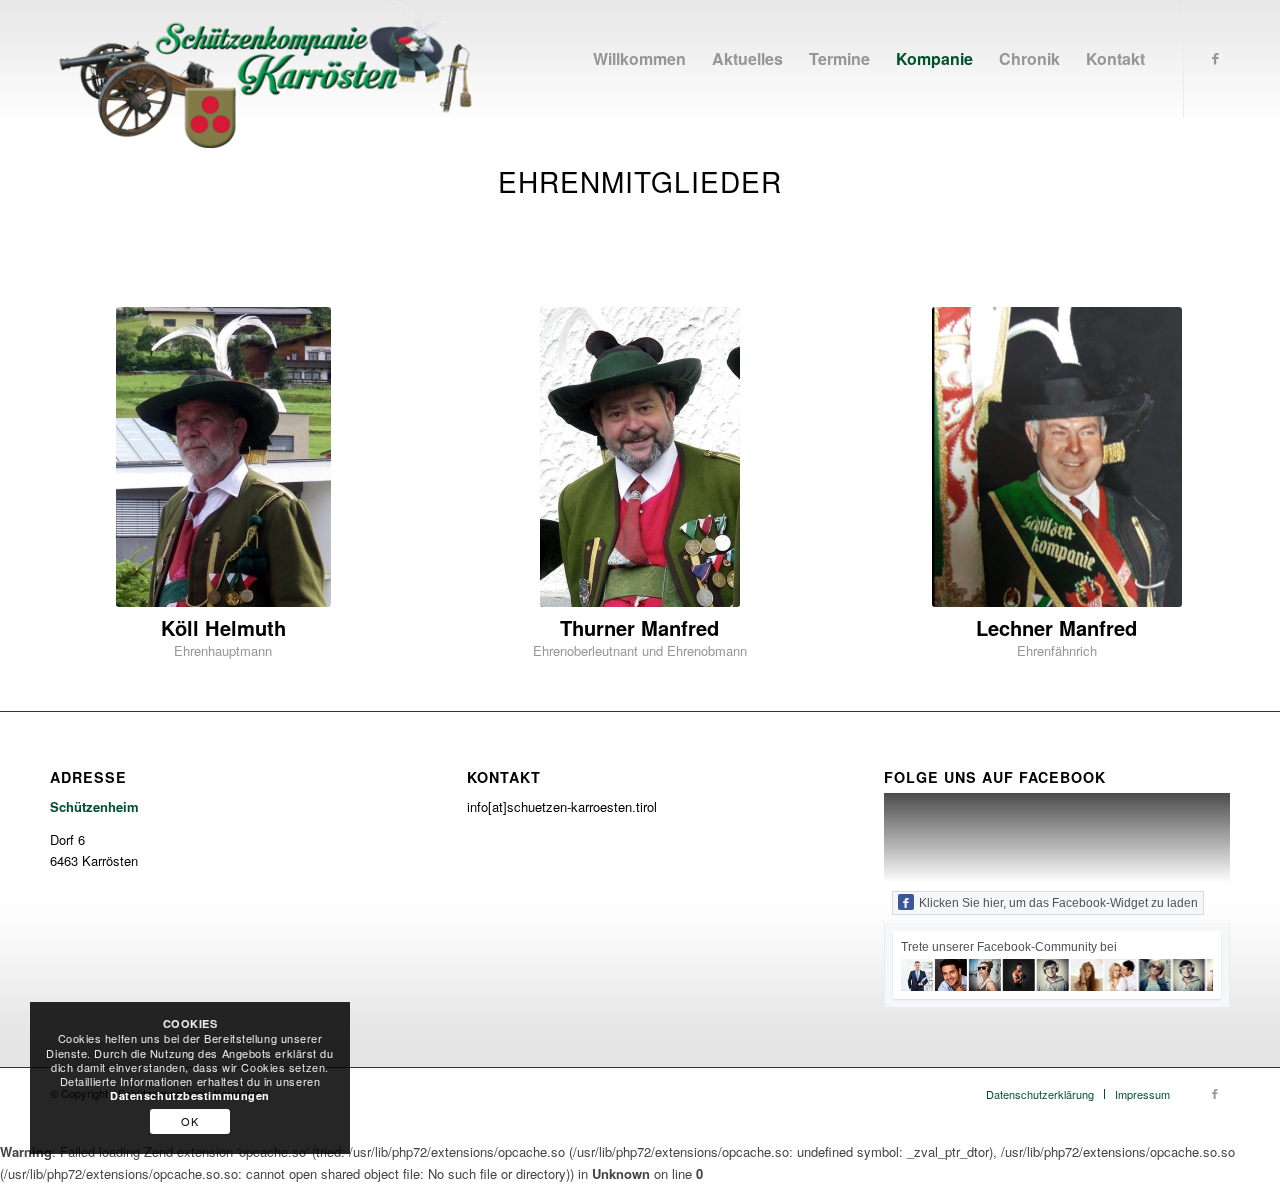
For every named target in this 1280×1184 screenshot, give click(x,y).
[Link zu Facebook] (1215, 58)
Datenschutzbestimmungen (190, 1095)
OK (189, 1121)
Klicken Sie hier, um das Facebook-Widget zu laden (1058, 903)
